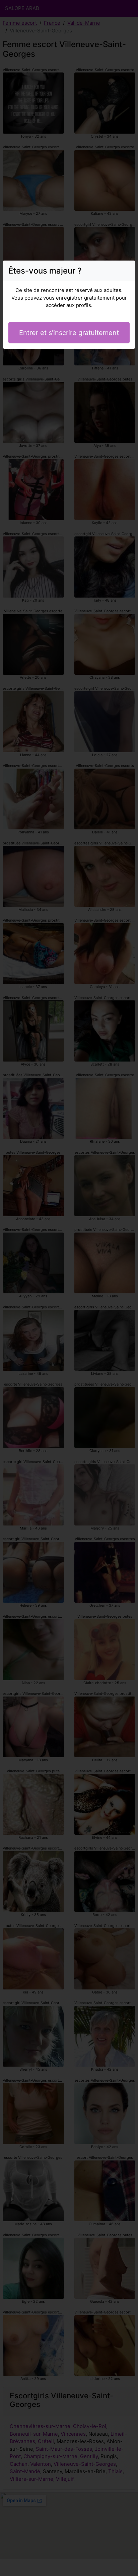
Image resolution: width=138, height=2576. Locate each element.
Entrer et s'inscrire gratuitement (69, 333)
